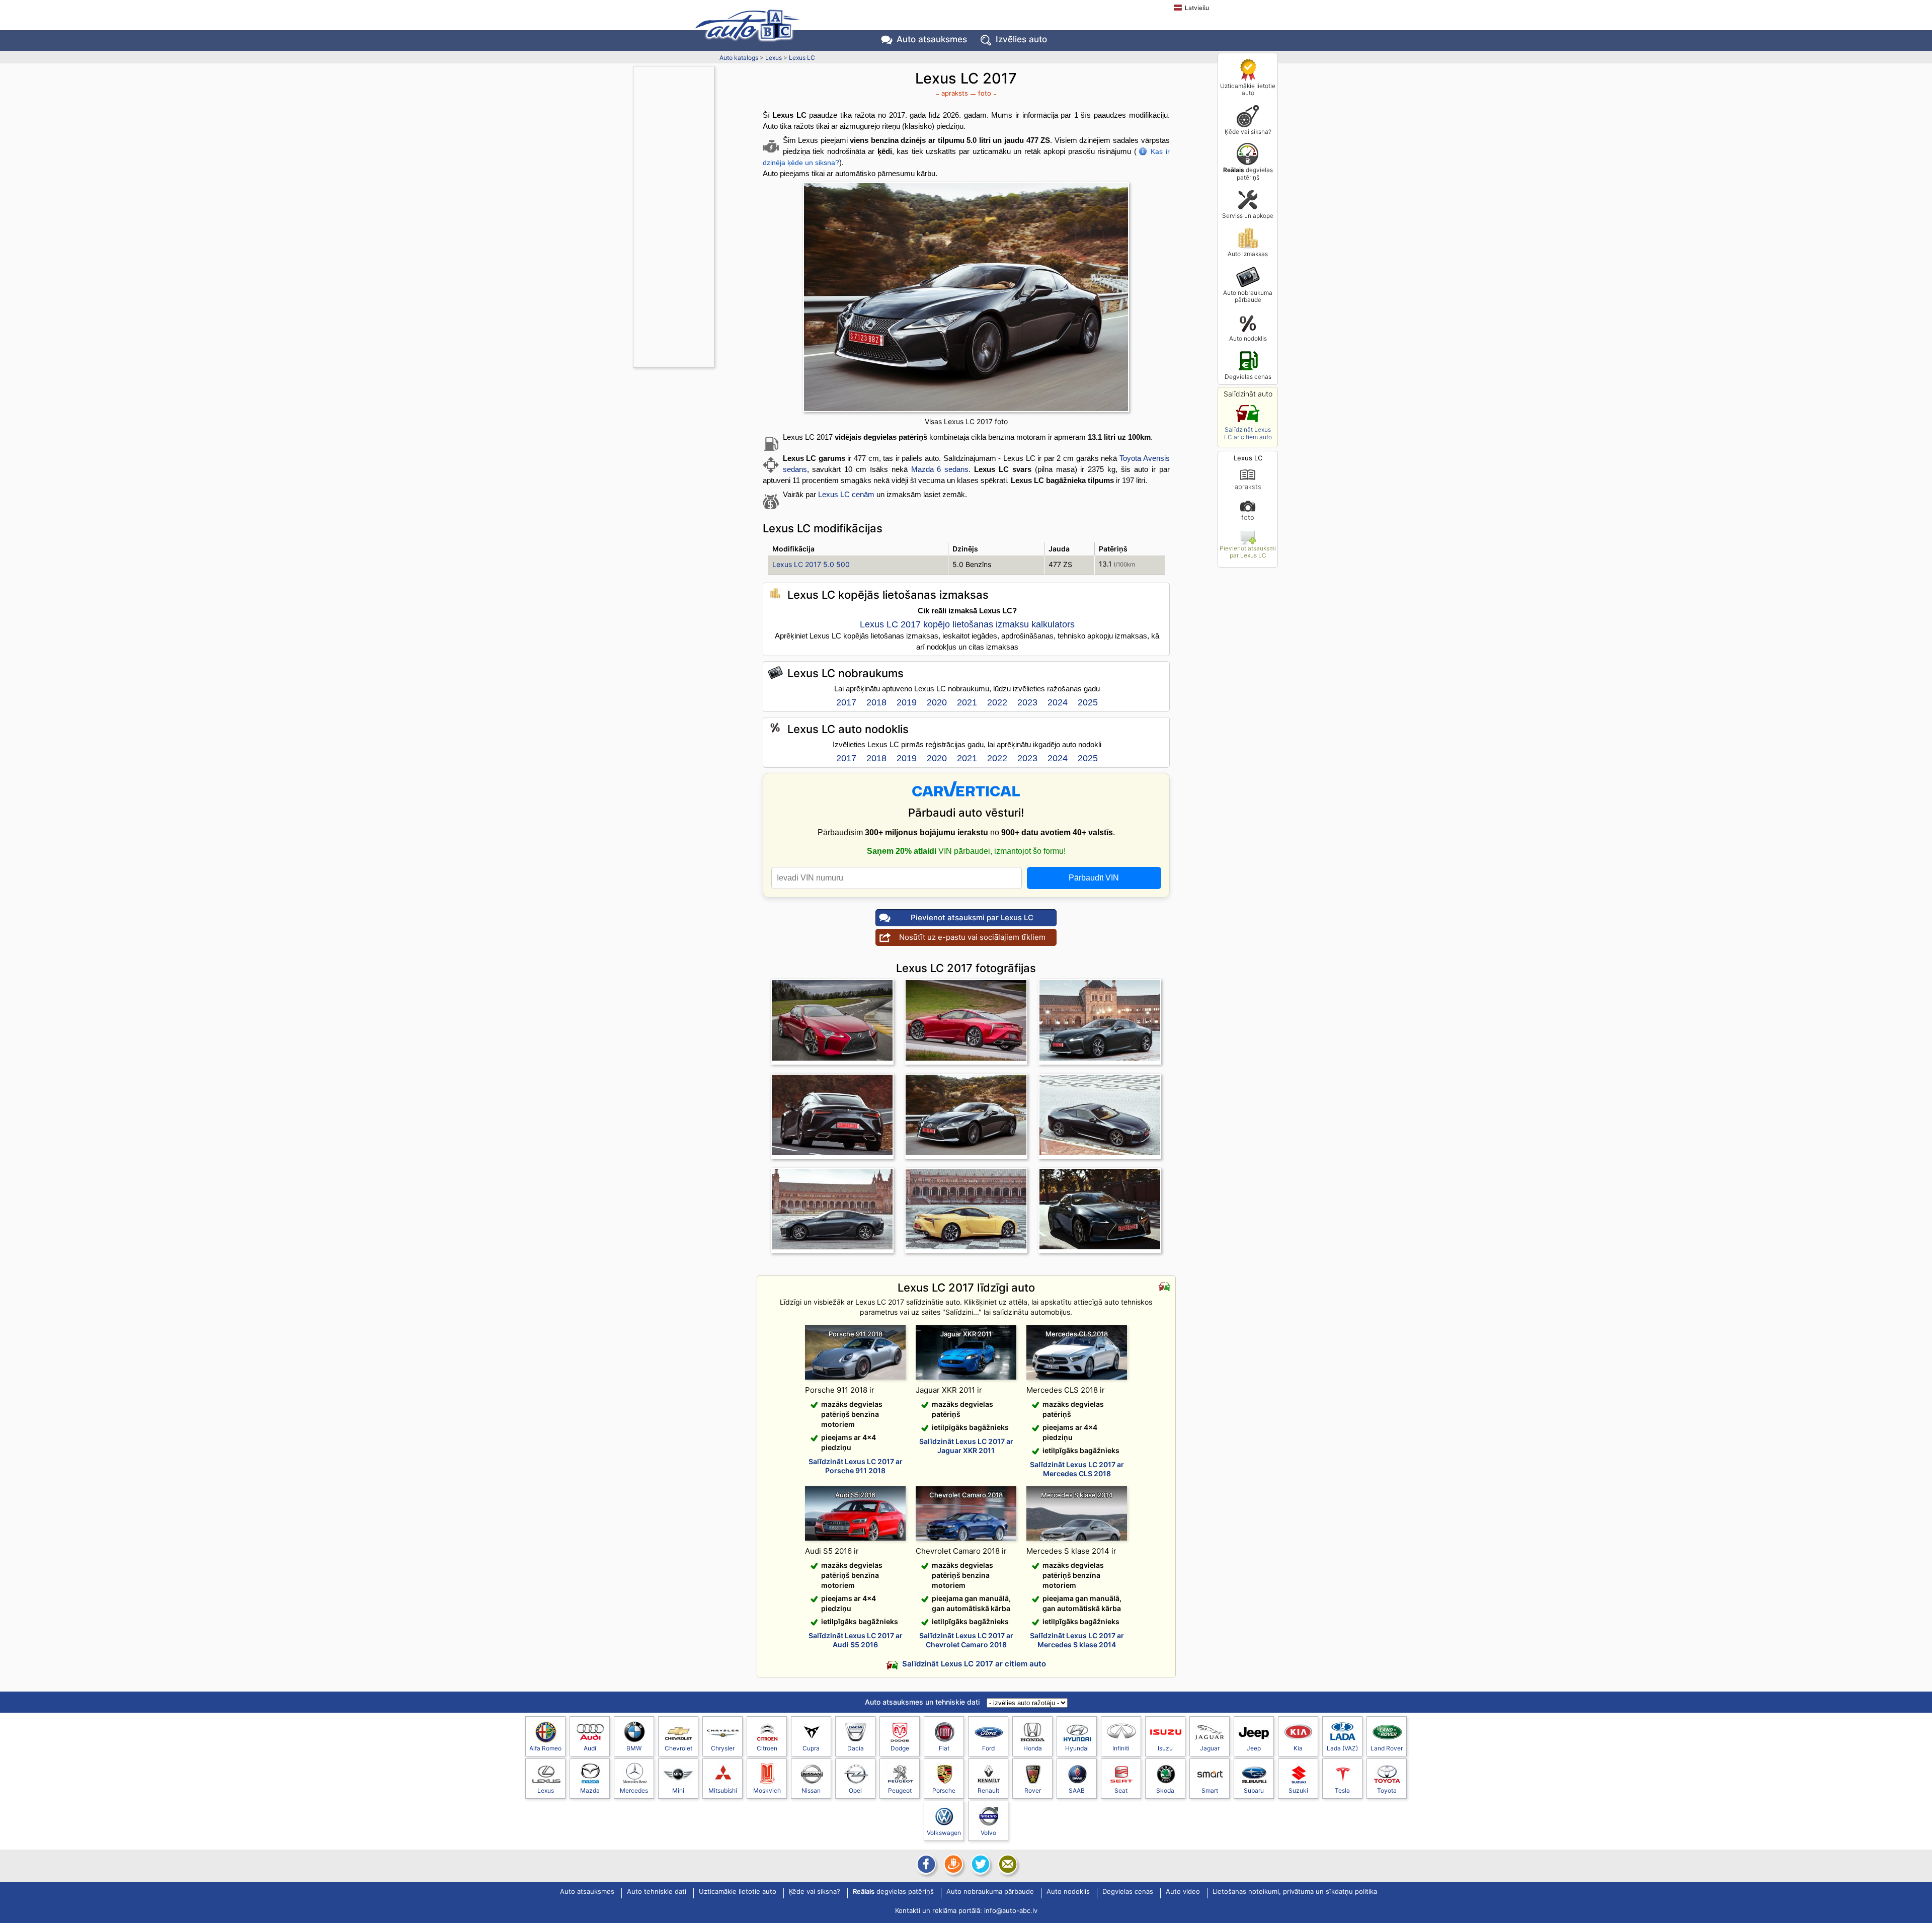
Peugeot (900, 1790)
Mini (678, 1790)
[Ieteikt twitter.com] (980, 1864)
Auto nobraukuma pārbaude (1248, 296)
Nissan (811, 1790)
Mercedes (634, 1790)
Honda (1033, 1748)
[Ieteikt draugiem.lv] (952, 1864)
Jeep (1254, 1748)
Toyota (1387, 1790)
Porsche (944, 1790)
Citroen (767, 1748)
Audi (590, 1748)
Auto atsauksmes (932, 39)
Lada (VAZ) (1342, 1748)
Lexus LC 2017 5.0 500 (811, 564)
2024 (1058, 702)
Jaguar (1210, 1748)
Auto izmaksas (1248, 254)
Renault (988, 1790)
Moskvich (767, 1790)
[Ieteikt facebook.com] (925, 1864)
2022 (997, 702)
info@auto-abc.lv (1011, 1910)
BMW (634, 1748)
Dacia (856, 1748)
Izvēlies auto (1021, 39)
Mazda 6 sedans (940, 469)
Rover (1033, 1790)
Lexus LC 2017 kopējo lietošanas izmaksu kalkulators (967, 624)
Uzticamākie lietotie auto (1248, 89)
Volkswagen (944, 1833)
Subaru (1254, 1790)
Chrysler (723, 1748)
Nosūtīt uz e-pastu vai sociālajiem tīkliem (972, 937)
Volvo (988, 1833)
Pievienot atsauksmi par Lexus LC (1248, 552)
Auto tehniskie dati (657, 1892)
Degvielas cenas (1248, 377)
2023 (1027, 702)
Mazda (590, 1790)
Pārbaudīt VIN (1094, 878)
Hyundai (1077, 1748)
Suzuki (1298, 1790)
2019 (907, 702)
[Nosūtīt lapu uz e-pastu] (1007, 1864)
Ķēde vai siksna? (1248, 132)
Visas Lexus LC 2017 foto (966, 421)
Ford (988, 1748)
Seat (1121, 1790)
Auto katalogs (739, 58)
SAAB (1077, 1790)
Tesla (1342, 1790)
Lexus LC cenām (846, 494)
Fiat (944, 1748)
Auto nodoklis (1248, 338)
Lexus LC (802, 58)
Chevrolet (678, 1748)
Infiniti (1121, 1748)
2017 (846, 702)
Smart (1210, 1790)
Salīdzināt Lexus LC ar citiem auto (1248, 433)
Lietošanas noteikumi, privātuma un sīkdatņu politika (1295, 1892)
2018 (876, 702)
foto (1248, 517)
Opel (855, 1790)
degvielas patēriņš (1248, 173)
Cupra (811, 1748)
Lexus (774, 58)
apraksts (1248, 486)
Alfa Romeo (545, 1748)
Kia (1298, 1748)
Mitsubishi (723, 1790)
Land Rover (1387, 1748)
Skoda (1165, 1790)
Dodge (900, 1748)
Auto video (1183, 1892)
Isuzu (1165, 1748)
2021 (967, 702)
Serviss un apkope (1248, 216)
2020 (937, 702)
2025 (1088, 702)
